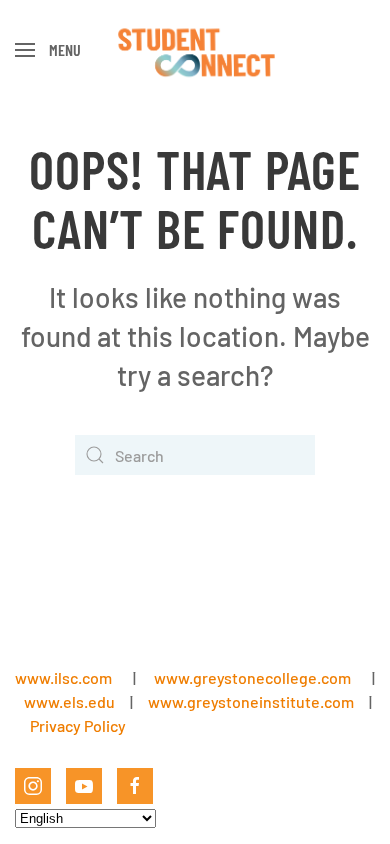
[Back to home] (195, 50)
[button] (48, 50)
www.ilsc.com (63, 677)
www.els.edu (68, 701)
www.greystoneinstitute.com (251, 701)
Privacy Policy (78, 725)
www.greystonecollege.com (252, 677)
